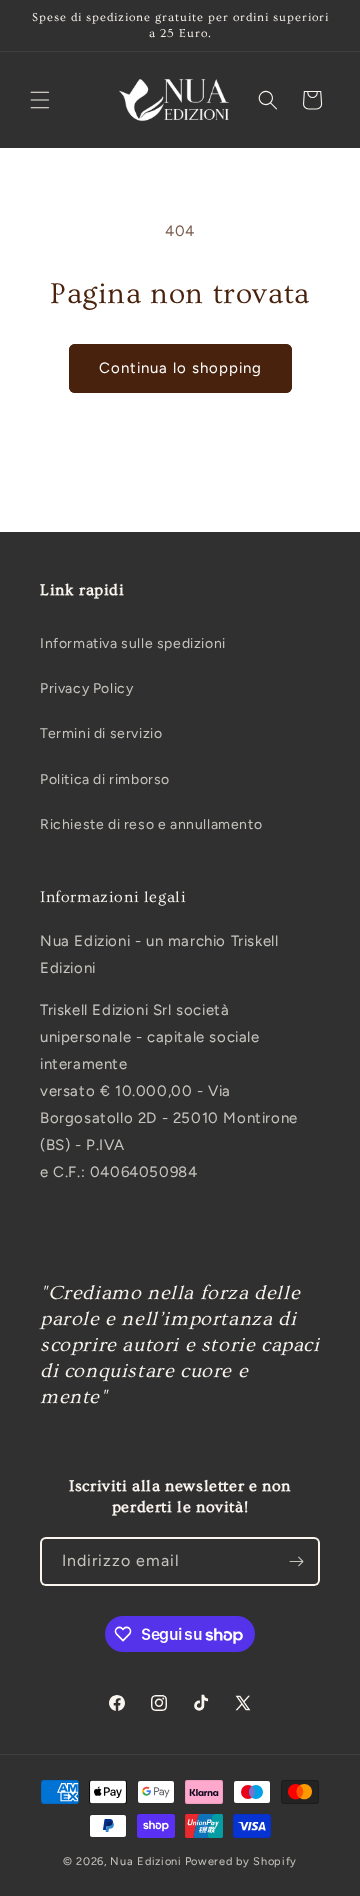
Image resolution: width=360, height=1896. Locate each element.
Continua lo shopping (180, 368)
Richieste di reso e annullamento (151, 824)
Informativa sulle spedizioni (133, 643)
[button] (40, 100)
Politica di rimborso (105, 779)
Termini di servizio (101, 733)
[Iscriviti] (296, 1561)
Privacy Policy (86, 688)
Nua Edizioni (145, 1861)
